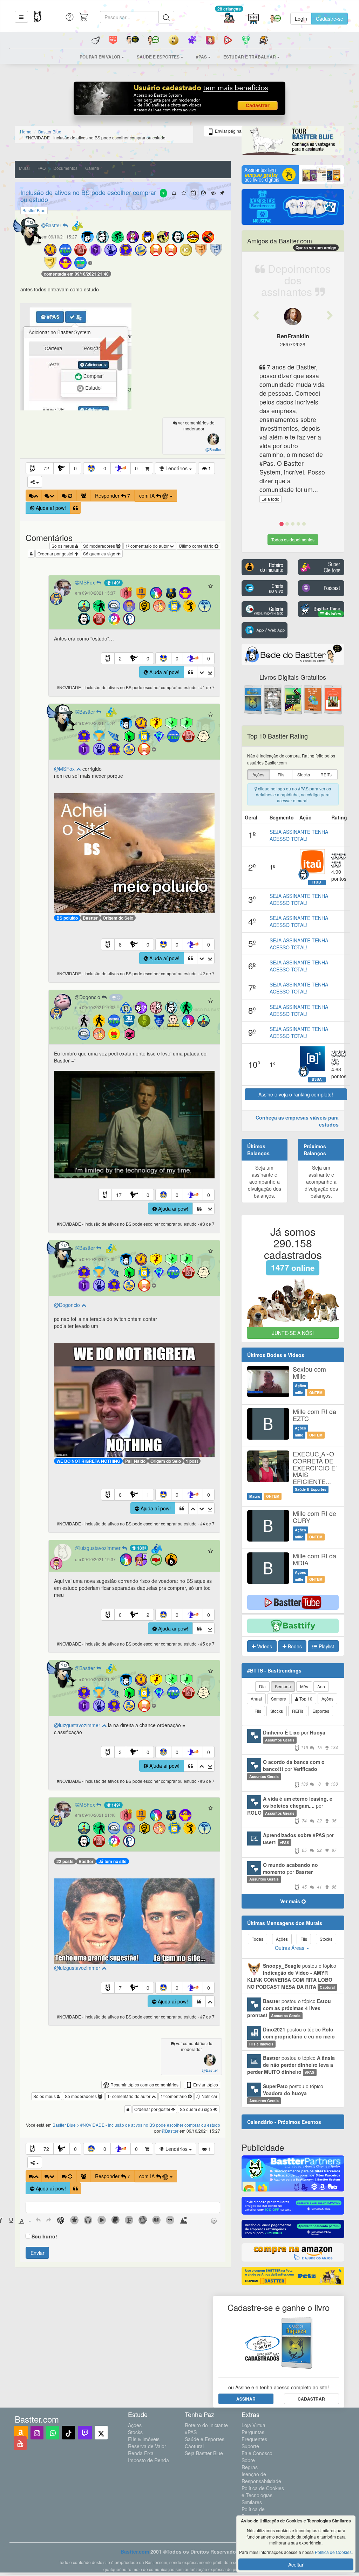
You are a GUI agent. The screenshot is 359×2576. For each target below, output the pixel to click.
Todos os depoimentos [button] (293, 539)
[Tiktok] (69, 2433)
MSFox (88, 582)
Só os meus (63, 546)
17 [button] (119, 1195)
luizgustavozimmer (101, 1548)
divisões (333, 614)
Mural (24, 168)
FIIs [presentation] (281, 774)
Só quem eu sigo (100, 553)
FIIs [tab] (258, 1711)
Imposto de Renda (148, 2460)
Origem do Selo (118, 918)
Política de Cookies (333, 2552)
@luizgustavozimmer (78, 1725)
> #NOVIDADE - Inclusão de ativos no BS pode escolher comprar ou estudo (148, 2125)
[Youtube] (20, 2443)
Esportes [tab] (321, 1711)
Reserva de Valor (147, 2446)
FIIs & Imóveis (144, 2439)
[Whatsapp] (53, 2433)
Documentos (65, 168)
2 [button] (120, 658)
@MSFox (65, 769)
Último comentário (197, 546)
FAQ (42, 168)
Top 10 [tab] (305, 1699)
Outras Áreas (290, 1948)
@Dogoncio (68, 1305)
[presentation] (11, 2221)
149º (115, 583)
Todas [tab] (258, 1939)
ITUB (317, 882)
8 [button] (120, 944)
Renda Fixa (141, 2453)
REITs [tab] (298, 1711)
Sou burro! (44, 2236)
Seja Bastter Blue (204, 2453)
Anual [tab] (256, 1699)
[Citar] (76, 508)
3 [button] (120, 1752)
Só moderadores (100, 546)
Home (26, 131)
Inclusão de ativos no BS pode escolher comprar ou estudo (88, 196)
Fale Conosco (257, 2453)
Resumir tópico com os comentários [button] (144, 2085)
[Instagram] (37, 2433)
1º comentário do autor (148, 546)
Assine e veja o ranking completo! (296, 1094)
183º (141, 1548)
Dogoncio (90, 997)
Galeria (92, 168)
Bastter (54, 225)
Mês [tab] (304, 1686)
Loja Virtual (254, 2425)
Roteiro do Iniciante (206, 2425)
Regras (250, 2467)
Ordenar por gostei (56, 553)
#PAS (191, 2432)
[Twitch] (85, 2433)
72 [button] (46, 468)
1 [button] (148, 1495)
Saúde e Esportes (205, 2439)
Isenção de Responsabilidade (261, 2478)
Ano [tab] (321, 1686)
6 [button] (120, 1495)
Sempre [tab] (279, 1699)
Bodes (294, 1646)
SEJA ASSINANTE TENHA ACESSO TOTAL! (299, 835)
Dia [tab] (262, 1686)
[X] (101, 2433)
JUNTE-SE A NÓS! (293, 1333)
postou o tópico (292, 1976)
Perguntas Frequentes (254, 2436)
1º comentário (174, 2096)
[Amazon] (21, 2433)
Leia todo (270, 499)
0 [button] (75, 468)
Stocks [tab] (277, 1711)
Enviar (38, 2253)
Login (301, 19)
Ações (135, 2425)
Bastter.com (135, 2551)
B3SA (317, 1079)
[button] (21, 17)
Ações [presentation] (258, 774)
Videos (264, 1646)
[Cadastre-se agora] (180, 100)
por (300, 1740)
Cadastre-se (330, 19)
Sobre (248, 2460)
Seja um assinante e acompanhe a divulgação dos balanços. (265, 1182)
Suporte (250, 2446)
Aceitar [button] (296, 2564)
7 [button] (120, 1988)
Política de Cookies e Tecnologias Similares (263, 2495)
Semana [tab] (283, 1686)
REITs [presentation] (326, 774)
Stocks (135, 2432)
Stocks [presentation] (304, 774)
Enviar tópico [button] (205, 2085)
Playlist (326, 1646)
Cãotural (194, 2446)
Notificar (209, 2096)
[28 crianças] (229, 19)
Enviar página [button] (228, 131)
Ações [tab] (327, 1699)
